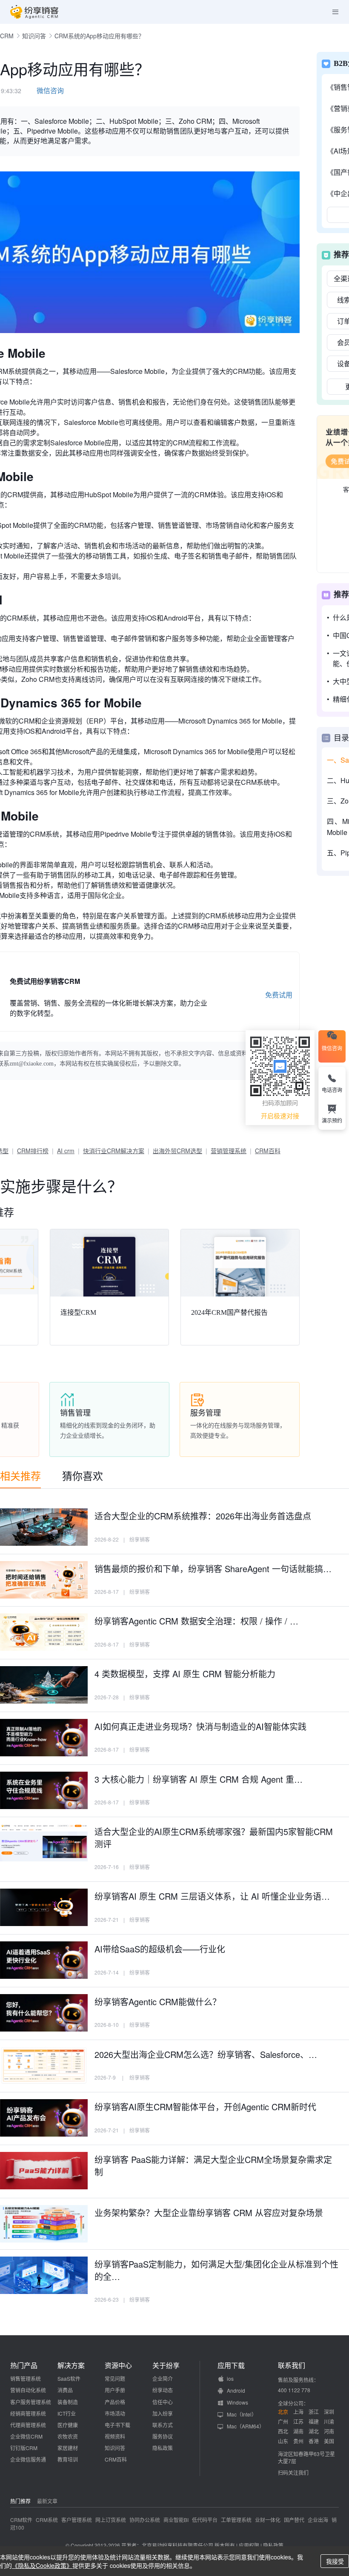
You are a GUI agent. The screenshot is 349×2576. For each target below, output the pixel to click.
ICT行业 (67, 2413)
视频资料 (115, 2436)
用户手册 (115, 2390)
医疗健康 (68, 2425)
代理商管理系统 (28, 2425)
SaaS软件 (69, 2378)
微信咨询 (50, 90)
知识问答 (34, 36)
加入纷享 (163, 2413)
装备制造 (68, 2402)
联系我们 (292, 2365)
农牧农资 (68, 2436)
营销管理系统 (229, 1151)
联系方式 (163, 2425)
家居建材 (68, 2448)
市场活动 (115, 2413)
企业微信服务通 (28, 2459)
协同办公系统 (145, 2520)
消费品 (65, 2390)
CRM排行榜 (33, 1151)
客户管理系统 (77, 2520)
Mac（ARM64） (246, 2426)
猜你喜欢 (83, 1475)
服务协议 (163, 2436)
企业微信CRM (26, 2436)
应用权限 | (251, 2545)
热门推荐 (20, 2501)
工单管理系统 (236, 2520)
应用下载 (231, 2365)
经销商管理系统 (28, 2413)
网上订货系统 (111, 2520)
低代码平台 (205, 2520)
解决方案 (71, 2365)
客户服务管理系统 (31, 2402)
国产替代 (294, 2520)
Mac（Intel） (242, 2414)
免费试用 (279, 995)
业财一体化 (268, 2520)
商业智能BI (176, 2520)
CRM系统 (47, 2520)
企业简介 (163, 2378)
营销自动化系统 (28, 2390)
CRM (7, 36)
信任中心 (163, 2402)
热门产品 (24, 2365)
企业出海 (318, 2520)
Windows (237, 2402)
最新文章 (47, 2501)
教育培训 (68, 2459)
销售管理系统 (26, 2378)
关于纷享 (166, 2365)
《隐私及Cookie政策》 (42, 2565)
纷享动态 (163, 2390)
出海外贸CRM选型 (177, 1151)
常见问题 (115, 2378)
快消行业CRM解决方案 (114, 1151)
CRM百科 (268, 1151)
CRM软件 (21, 2520)
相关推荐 (20, 1475)
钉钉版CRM (24, 2448)
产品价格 (115, 2402)
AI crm (66, 1151)
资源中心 (118, 2365)
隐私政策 (163, 2448)
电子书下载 (117, 2425)
